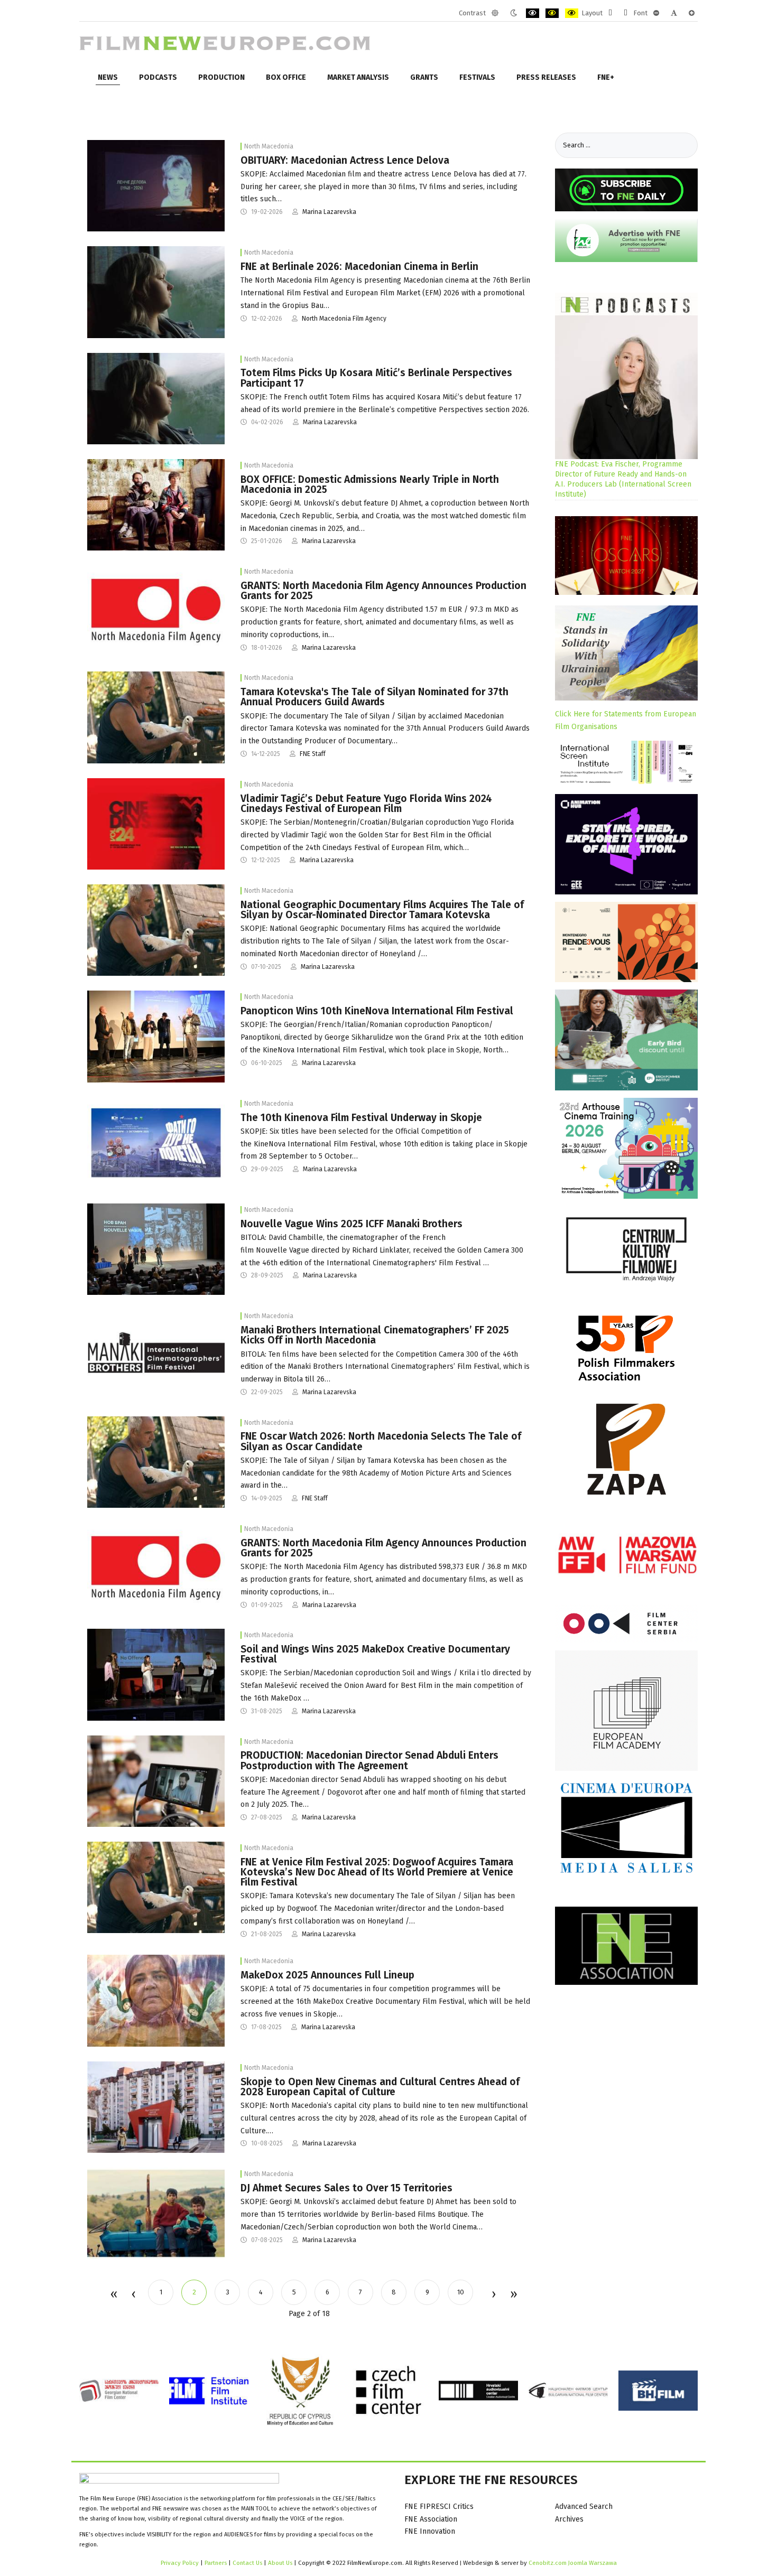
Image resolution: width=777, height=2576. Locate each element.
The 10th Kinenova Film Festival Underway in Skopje (361, 1118)
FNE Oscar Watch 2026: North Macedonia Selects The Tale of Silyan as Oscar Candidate (381, 1441)
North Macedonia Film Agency (344, 319)
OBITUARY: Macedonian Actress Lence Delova (345, 160)
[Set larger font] (692, 13)
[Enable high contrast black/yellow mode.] (552, 13)
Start (113, 2295)
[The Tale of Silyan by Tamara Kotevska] (156, 717)
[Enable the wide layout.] (626, 13)
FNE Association (431, 2519)
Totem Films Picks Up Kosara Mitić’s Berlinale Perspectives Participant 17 (376, 378)
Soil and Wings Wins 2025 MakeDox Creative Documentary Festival (375, 1654)
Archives (569, 2519)
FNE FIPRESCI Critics (439, 2507)
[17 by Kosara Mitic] (156, 398)
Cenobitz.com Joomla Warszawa (573, 2563)
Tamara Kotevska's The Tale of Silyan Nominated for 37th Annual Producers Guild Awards (374, 697)
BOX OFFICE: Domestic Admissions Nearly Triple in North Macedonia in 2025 (370, 484)
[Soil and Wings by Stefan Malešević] (156, 2000)
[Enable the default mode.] (495, 13)
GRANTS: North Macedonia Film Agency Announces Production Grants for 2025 (383, 591)
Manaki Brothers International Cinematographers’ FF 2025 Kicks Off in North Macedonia (375, 1335)
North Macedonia (269, 146)
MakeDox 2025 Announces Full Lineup (327, 1975)
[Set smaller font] (656, 13)
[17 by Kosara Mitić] (156, 292)
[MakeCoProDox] (156, 1674)
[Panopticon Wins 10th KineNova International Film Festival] (156, 1036)
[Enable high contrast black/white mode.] (533, 13)
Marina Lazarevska (329, 212)
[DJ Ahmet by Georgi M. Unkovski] (156, 2213)
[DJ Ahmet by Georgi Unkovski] (156, 504)
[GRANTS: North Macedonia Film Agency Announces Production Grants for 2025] (156, 610)
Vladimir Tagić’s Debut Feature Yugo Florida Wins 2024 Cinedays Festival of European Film (366, 804)
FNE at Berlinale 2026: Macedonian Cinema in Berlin (359, 267)
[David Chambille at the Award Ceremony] (156, 1249)
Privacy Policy (180, 2563)
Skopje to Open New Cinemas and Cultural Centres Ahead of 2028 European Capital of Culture (380, 2087)
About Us (280, 2563)
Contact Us (248, 2563)
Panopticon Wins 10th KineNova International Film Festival (377, 1011)
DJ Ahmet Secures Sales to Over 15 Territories (346, 2188)
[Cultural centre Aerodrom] (156, 2107)
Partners (216, 2563)
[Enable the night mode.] (514, 13)
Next (493, 2295)
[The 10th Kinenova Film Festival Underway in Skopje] (156, 1142)
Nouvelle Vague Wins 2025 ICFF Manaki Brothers (351, 1224)
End (513, 2295)
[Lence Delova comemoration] (156, 185)
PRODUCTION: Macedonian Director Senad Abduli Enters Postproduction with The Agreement (369, 1760)
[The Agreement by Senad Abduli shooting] (156, 1781)
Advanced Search (584, 2507)
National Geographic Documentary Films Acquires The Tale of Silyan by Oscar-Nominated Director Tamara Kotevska (382, 910)
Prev (133, 2295)
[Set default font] (674, 13)
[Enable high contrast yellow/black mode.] (572, 13)
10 (461, 2292)
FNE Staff (313, 754)
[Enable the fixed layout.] (610, 13)
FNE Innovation (430, 2531)
